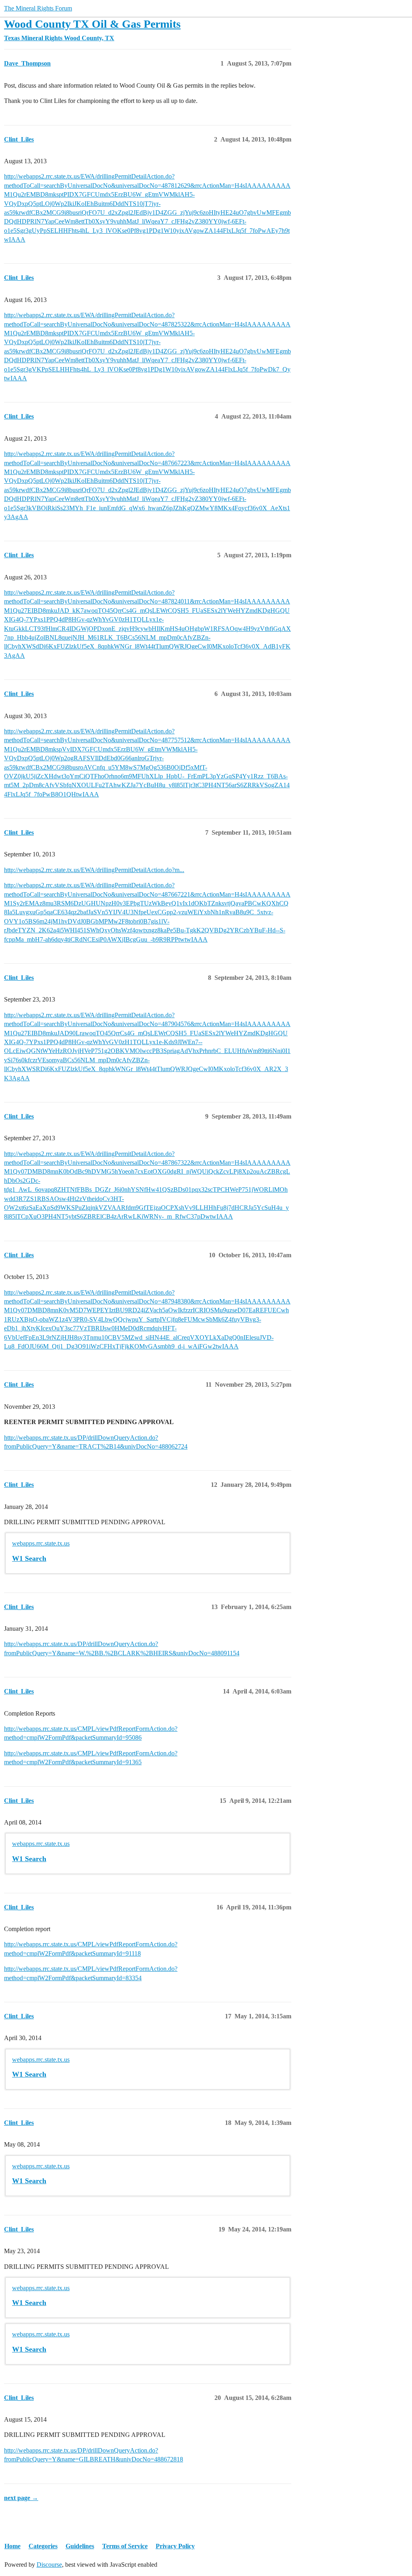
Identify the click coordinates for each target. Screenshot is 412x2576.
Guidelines (80, 2546)
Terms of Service (125, 2546)
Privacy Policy (175, 2546)
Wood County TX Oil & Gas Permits (92, 24)
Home (12, 2546)
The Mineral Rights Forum (38, 8)
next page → (21, 2498)
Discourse (49, 2565)
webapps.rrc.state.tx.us (41, 1543)
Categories (43, 2546)
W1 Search (29, 1558)
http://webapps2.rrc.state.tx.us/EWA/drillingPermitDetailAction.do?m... (94, 870)
